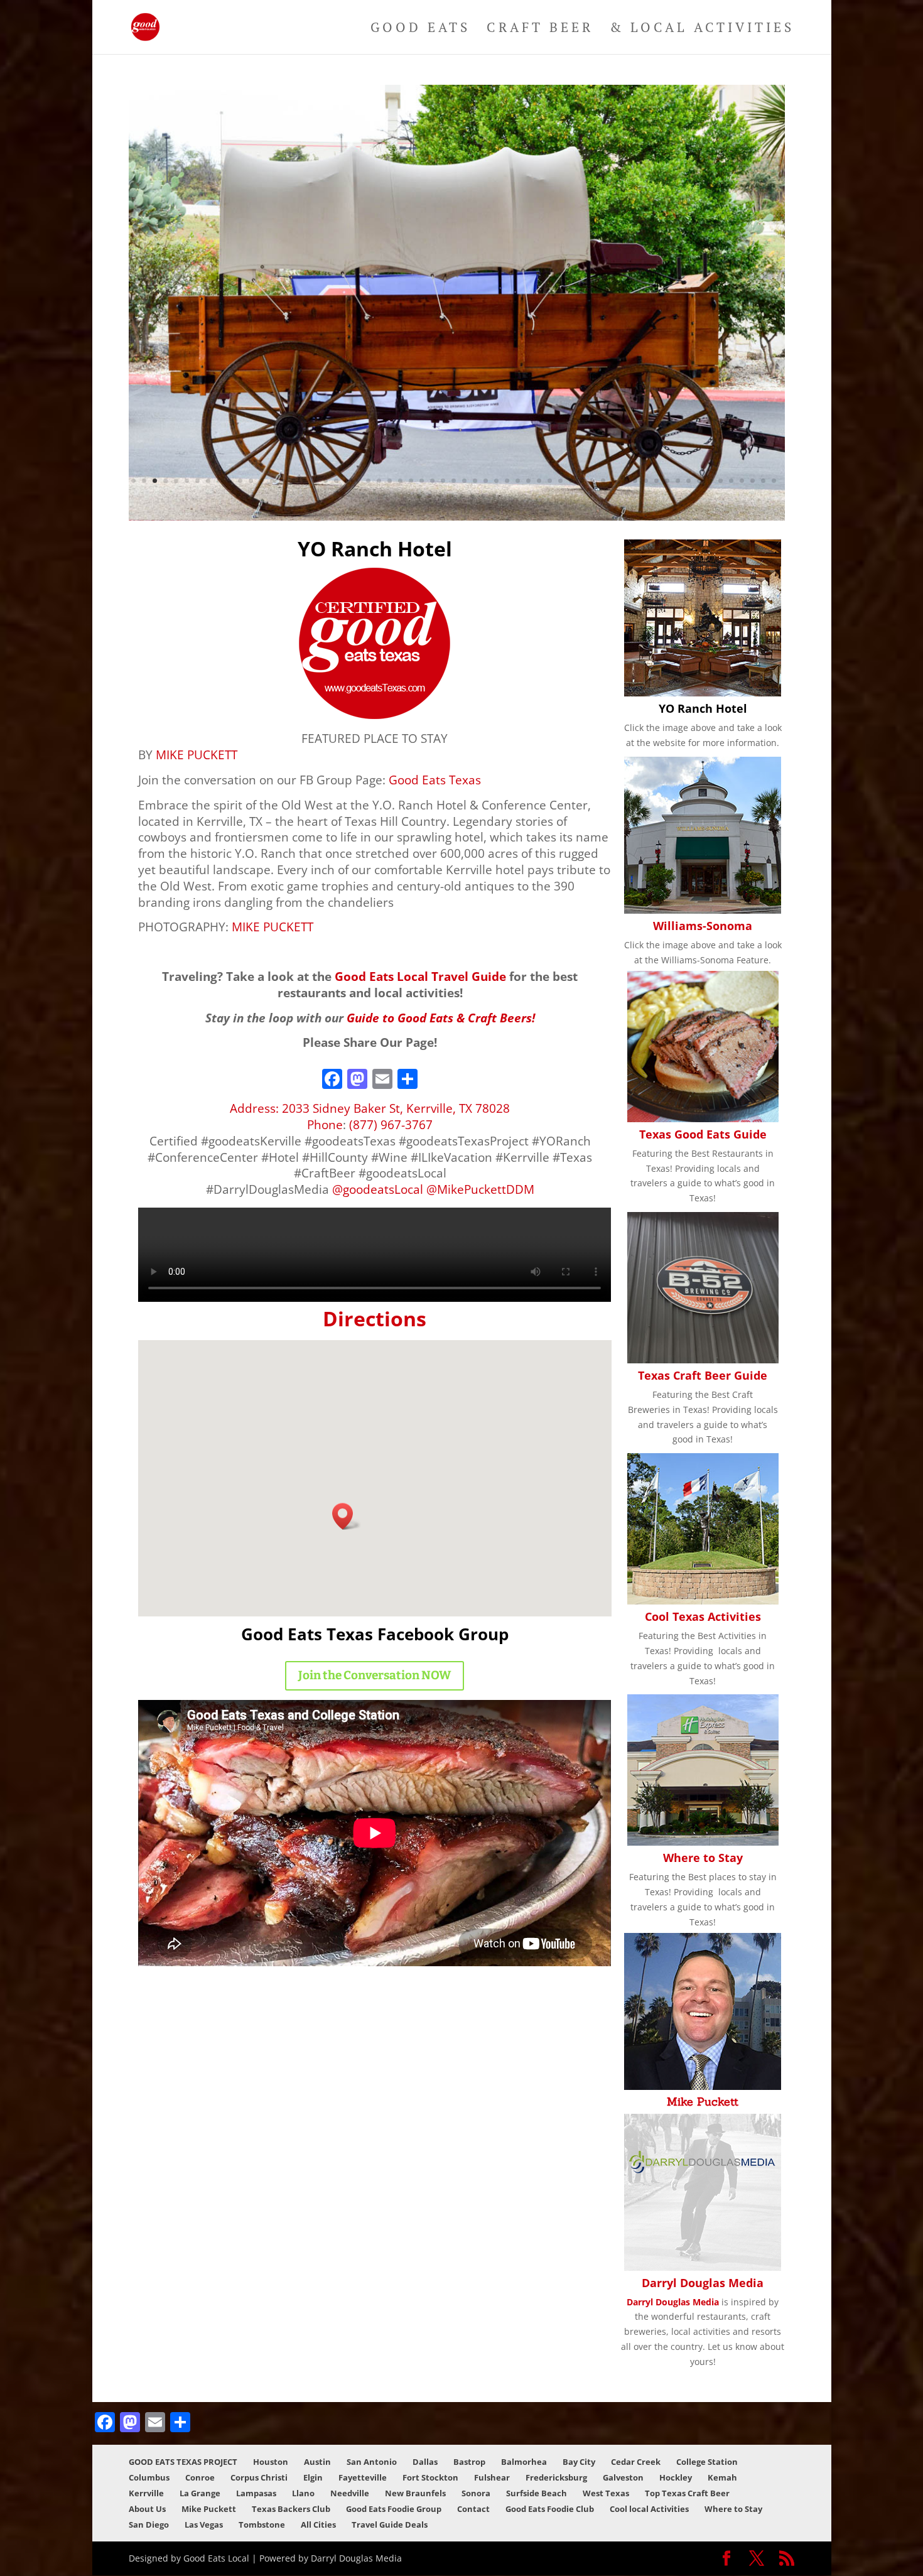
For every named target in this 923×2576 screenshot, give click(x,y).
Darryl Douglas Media (703, 2283)
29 (432, 481)
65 (451, 496)
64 (440, 496)
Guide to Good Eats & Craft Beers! (441, 1018)
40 (550, 481)
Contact (473, 2509)
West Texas (606, 2493)
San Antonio (372, 2462)
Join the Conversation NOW (375, 1675)
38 (528, 481)
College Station (707, 2462)
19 (326, 481)
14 (272, 481)
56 (721, 481)
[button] (347, 1516)
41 (560, 481)
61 (774, 481)
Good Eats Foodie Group (394, 2509)
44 (592, 481)
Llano (303, 2493)
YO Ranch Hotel (703, 708)
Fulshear (492, 2477)
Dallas (425, 2462)
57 (731, 481)
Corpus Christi (259, 2477)
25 (390, 481)
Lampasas (256, 2493)
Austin (317, 2462)
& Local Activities (702, 29)
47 (624, 481)
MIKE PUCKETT (197, 755)
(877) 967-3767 (391, 1124)
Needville (350, 2493)
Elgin (313, 2477)
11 (240, 481)
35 (496, 481)
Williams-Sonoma (703, 926)
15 (283, 481)
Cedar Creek (636, 2462)
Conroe (200, 2477)
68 (483, 496)
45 (603, 481)
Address (253, 1108)
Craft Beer (540, 29)
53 (688, 481)
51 (667, 481)
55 (710, 481)
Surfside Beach (537, 2493)
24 (379, 481)
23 (368, 481)
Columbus (149, 2477)
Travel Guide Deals (390, 2525)
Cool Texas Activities (703, 1616)
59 (753, 481)
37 (518, 481)
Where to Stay (703, 1858)
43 (582, 481)
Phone (325, 1124)
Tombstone (262, 2525)
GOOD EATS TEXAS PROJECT (183, 2462)
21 (347, 481)
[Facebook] (332, 1080)
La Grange (200, 2493)
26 (400, 481)
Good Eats (420, 29)
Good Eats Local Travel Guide (420, 976)
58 (742, 481)
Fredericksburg (556, 2477)
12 (251, 481)
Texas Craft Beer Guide (703, 1375)
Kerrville (146, 2493)
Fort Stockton (430, 2477)
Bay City (579, 2462)
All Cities (318, 2525)
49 (646, 481)
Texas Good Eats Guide (703, 1134)
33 (475, 481)
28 (422, 481)
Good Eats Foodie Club (550, 2509)
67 (472, 496)
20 (336, 481)
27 (411, 481)
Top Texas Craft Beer (687, 2493)
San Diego (149, 2525)
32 (464, 481)
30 (443, 481)
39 (539, 481)
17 (304, 481)
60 (763, 481)
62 (419, 496)
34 (486, 481)
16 (294, 481)
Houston (271, 2462)
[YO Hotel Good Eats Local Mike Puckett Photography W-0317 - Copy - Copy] (456, 517)
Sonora (476, 2493)
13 (262, 481)
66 (462, 496)
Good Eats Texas (435, 780)
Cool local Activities (649, 2509)
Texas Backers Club (291, 2509)
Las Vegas (204, 2525)
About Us (147, 2509)
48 (635, 481)
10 (229, 481)
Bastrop (469, 2462)
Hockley (676, 2477)
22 (358, 481)
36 (507, 481)
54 (699, 481)
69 (494, 496)
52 (678, 481)
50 (656, 481)
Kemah (722, 2477)
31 (454, 481)
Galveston (623, 2477)
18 (315, 481)
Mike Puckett (703, 2102)
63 (430, 496)
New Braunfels (415, 2493)
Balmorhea (524, 2462)
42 (571, 481)
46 (614, 481)
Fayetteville (363, 2477)
